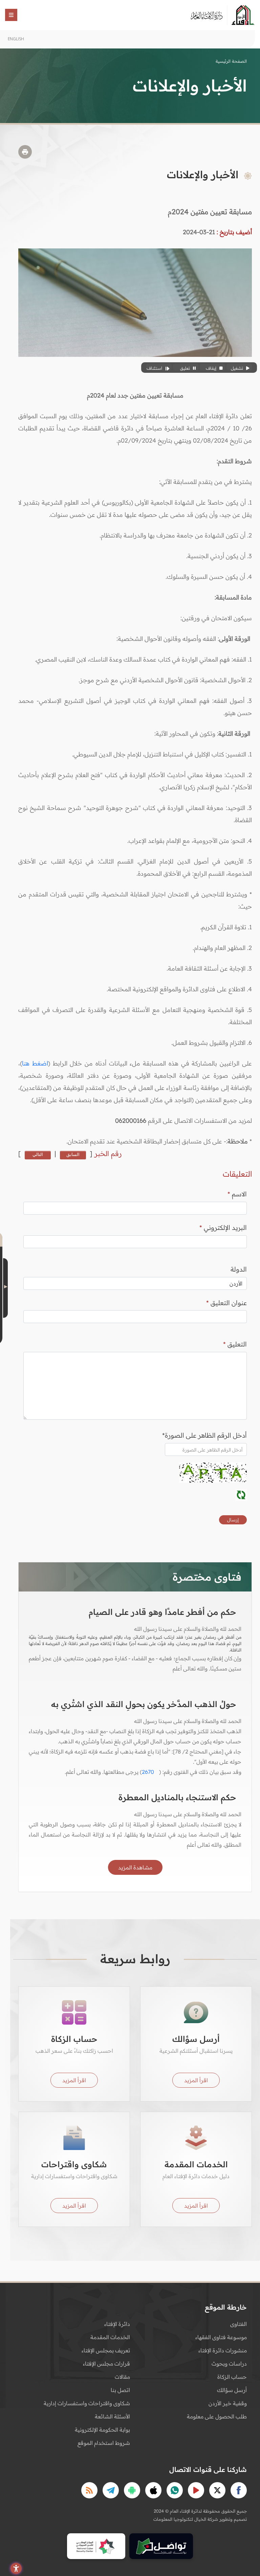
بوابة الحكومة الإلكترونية (102, 2430)
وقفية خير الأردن (228, 2403)
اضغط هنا (35, 1063)
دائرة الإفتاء (117, 2324)
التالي (38, 1154)
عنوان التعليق (226, 1303)
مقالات (122, 2377)
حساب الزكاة (232, 2377)
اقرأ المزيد (196, 2080)
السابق (73, 1154)
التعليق (235, 1344)
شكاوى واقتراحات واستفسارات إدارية (87, 2403)
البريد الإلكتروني (223, 1228)
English (16, 39)
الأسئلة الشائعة (112, 2416)
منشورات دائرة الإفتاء (223, 2350)
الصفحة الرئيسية (231, 61)
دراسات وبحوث (229, 2364)
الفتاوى (239, 2324)
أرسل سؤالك (232, 2390)
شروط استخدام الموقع (104, 2443)
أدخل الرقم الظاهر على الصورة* (204, 1435)
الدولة (239, 1269)
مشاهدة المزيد (135, 1867)
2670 (148, 1772)
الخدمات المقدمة (110, 2337)
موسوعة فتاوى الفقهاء (221, 2337)
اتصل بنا (120, 2390)
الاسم (237, 1194)
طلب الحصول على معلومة (217, 2416)
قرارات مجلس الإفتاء (106, 2364)
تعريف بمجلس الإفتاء (106, 2350)
